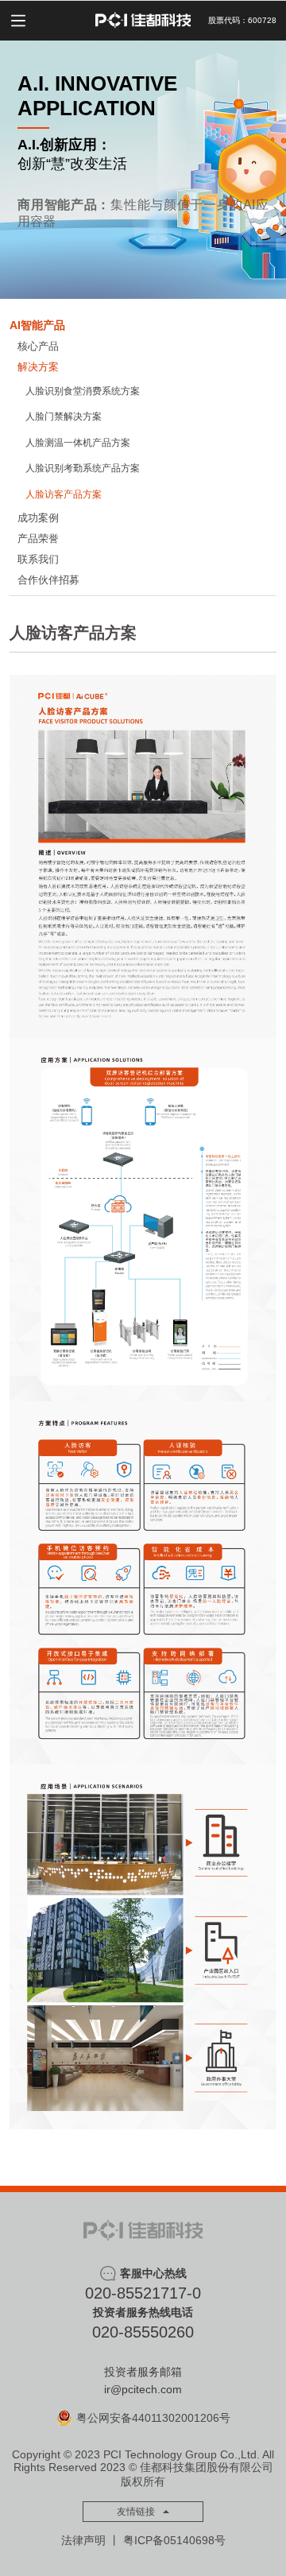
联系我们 (38, 559)
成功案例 (38, 518)
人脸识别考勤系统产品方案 (83, 468)
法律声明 (83, 2540)
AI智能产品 (37, 325)
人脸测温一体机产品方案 (78, 443)
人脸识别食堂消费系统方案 (83, 391)
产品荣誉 (38, 538)
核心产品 (38, 346)
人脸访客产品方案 (64, 494)
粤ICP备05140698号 (174, 2540)
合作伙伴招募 (48, 580)
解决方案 (38, 367)
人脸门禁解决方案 (64, 416)
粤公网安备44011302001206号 (153, 2418)
